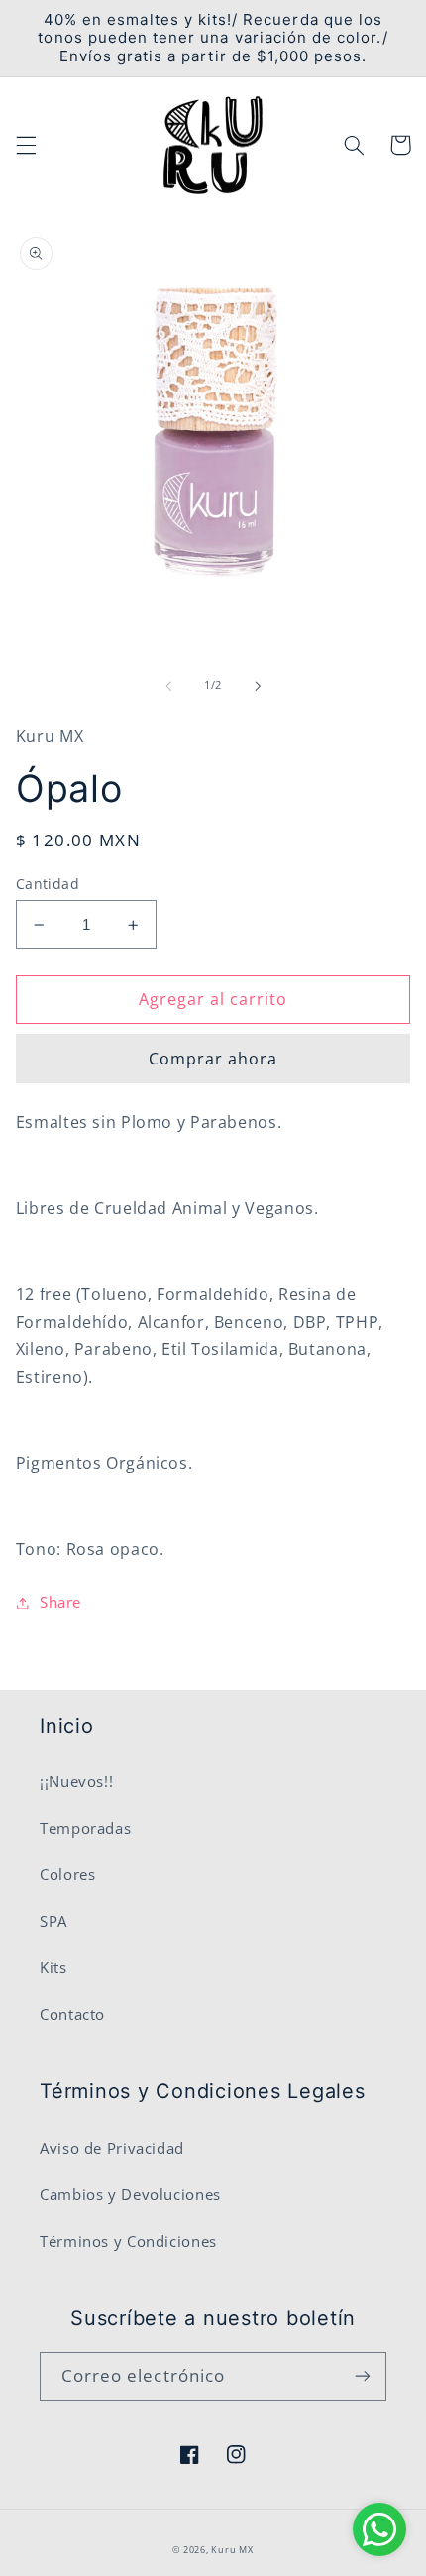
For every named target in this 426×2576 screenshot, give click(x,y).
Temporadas (85, 1828)
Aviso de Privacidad (112, 2148)
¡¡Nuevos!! (76, 1781)
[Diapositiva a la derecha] (258, 686)
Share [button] (60, 1602)
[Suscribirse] (363, 2376)
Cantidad (48, 884)
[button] (26, 145)
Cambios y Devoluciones (130, 2194)
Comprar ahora (213, 1059)
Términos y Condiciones (128, 2241)
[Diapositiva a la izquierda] (168, 686)
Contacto (72, 2014)
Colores (67, 1874)
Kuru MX (232, 2550)
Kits (53, 1967)
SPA (53, 1921)
